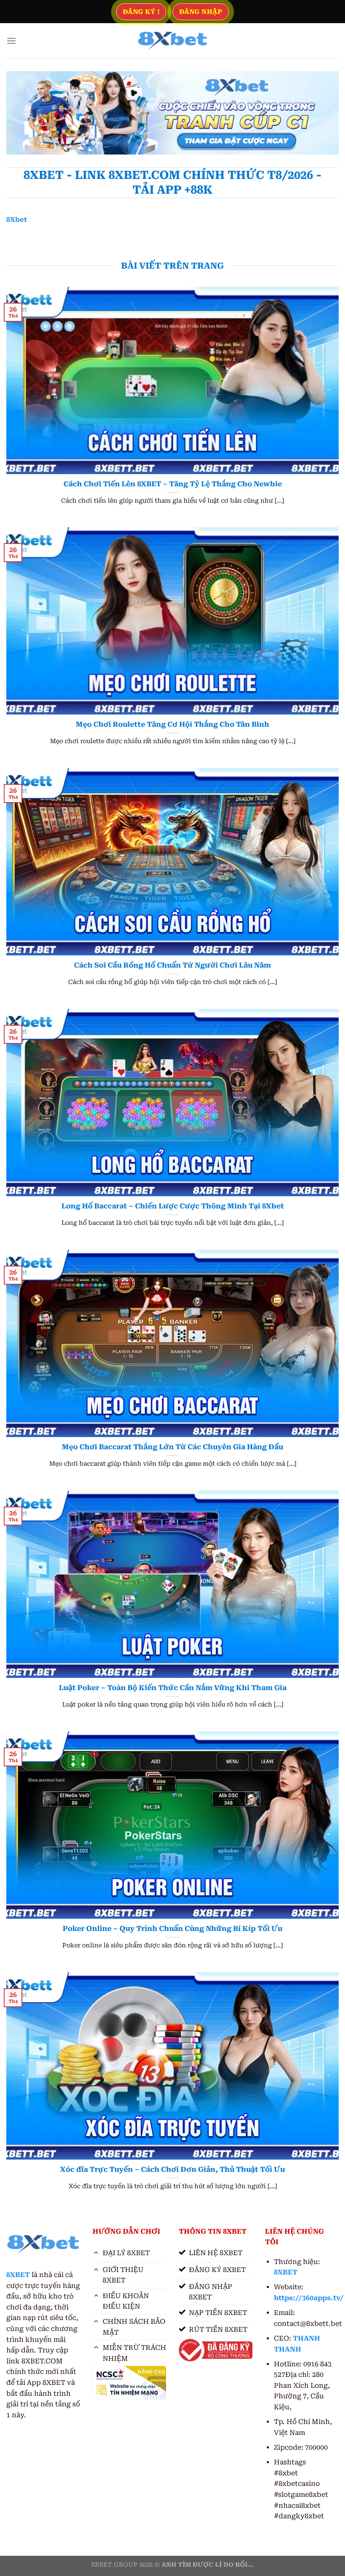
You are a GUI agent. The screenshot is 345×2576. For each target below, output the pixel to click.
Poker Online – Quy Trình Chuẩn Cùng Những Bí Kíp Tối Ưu (172, 1929)
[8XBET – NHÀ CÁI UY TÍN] (172, 41)
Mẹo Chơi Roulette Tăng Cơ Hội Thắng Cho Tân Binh (172, 724)
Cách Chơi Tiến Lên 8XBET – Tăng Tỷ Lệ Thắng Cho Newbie (173, 484)
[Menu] (11, 41)
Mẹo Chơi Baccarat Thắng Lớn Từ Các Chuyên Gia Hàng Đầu (172, 1447)
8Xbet (17, 220)
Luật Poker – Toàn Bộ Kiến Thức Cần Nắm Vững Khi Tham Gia (173, 1688)
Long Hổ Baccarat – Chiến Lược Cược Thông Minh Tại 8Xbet (173, 1206)
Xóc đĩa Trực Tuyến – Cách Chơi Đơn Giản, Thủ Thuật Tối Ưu (172, 2169)
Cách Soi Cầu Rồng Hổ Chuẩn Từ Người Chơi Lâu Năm (172, 965)
